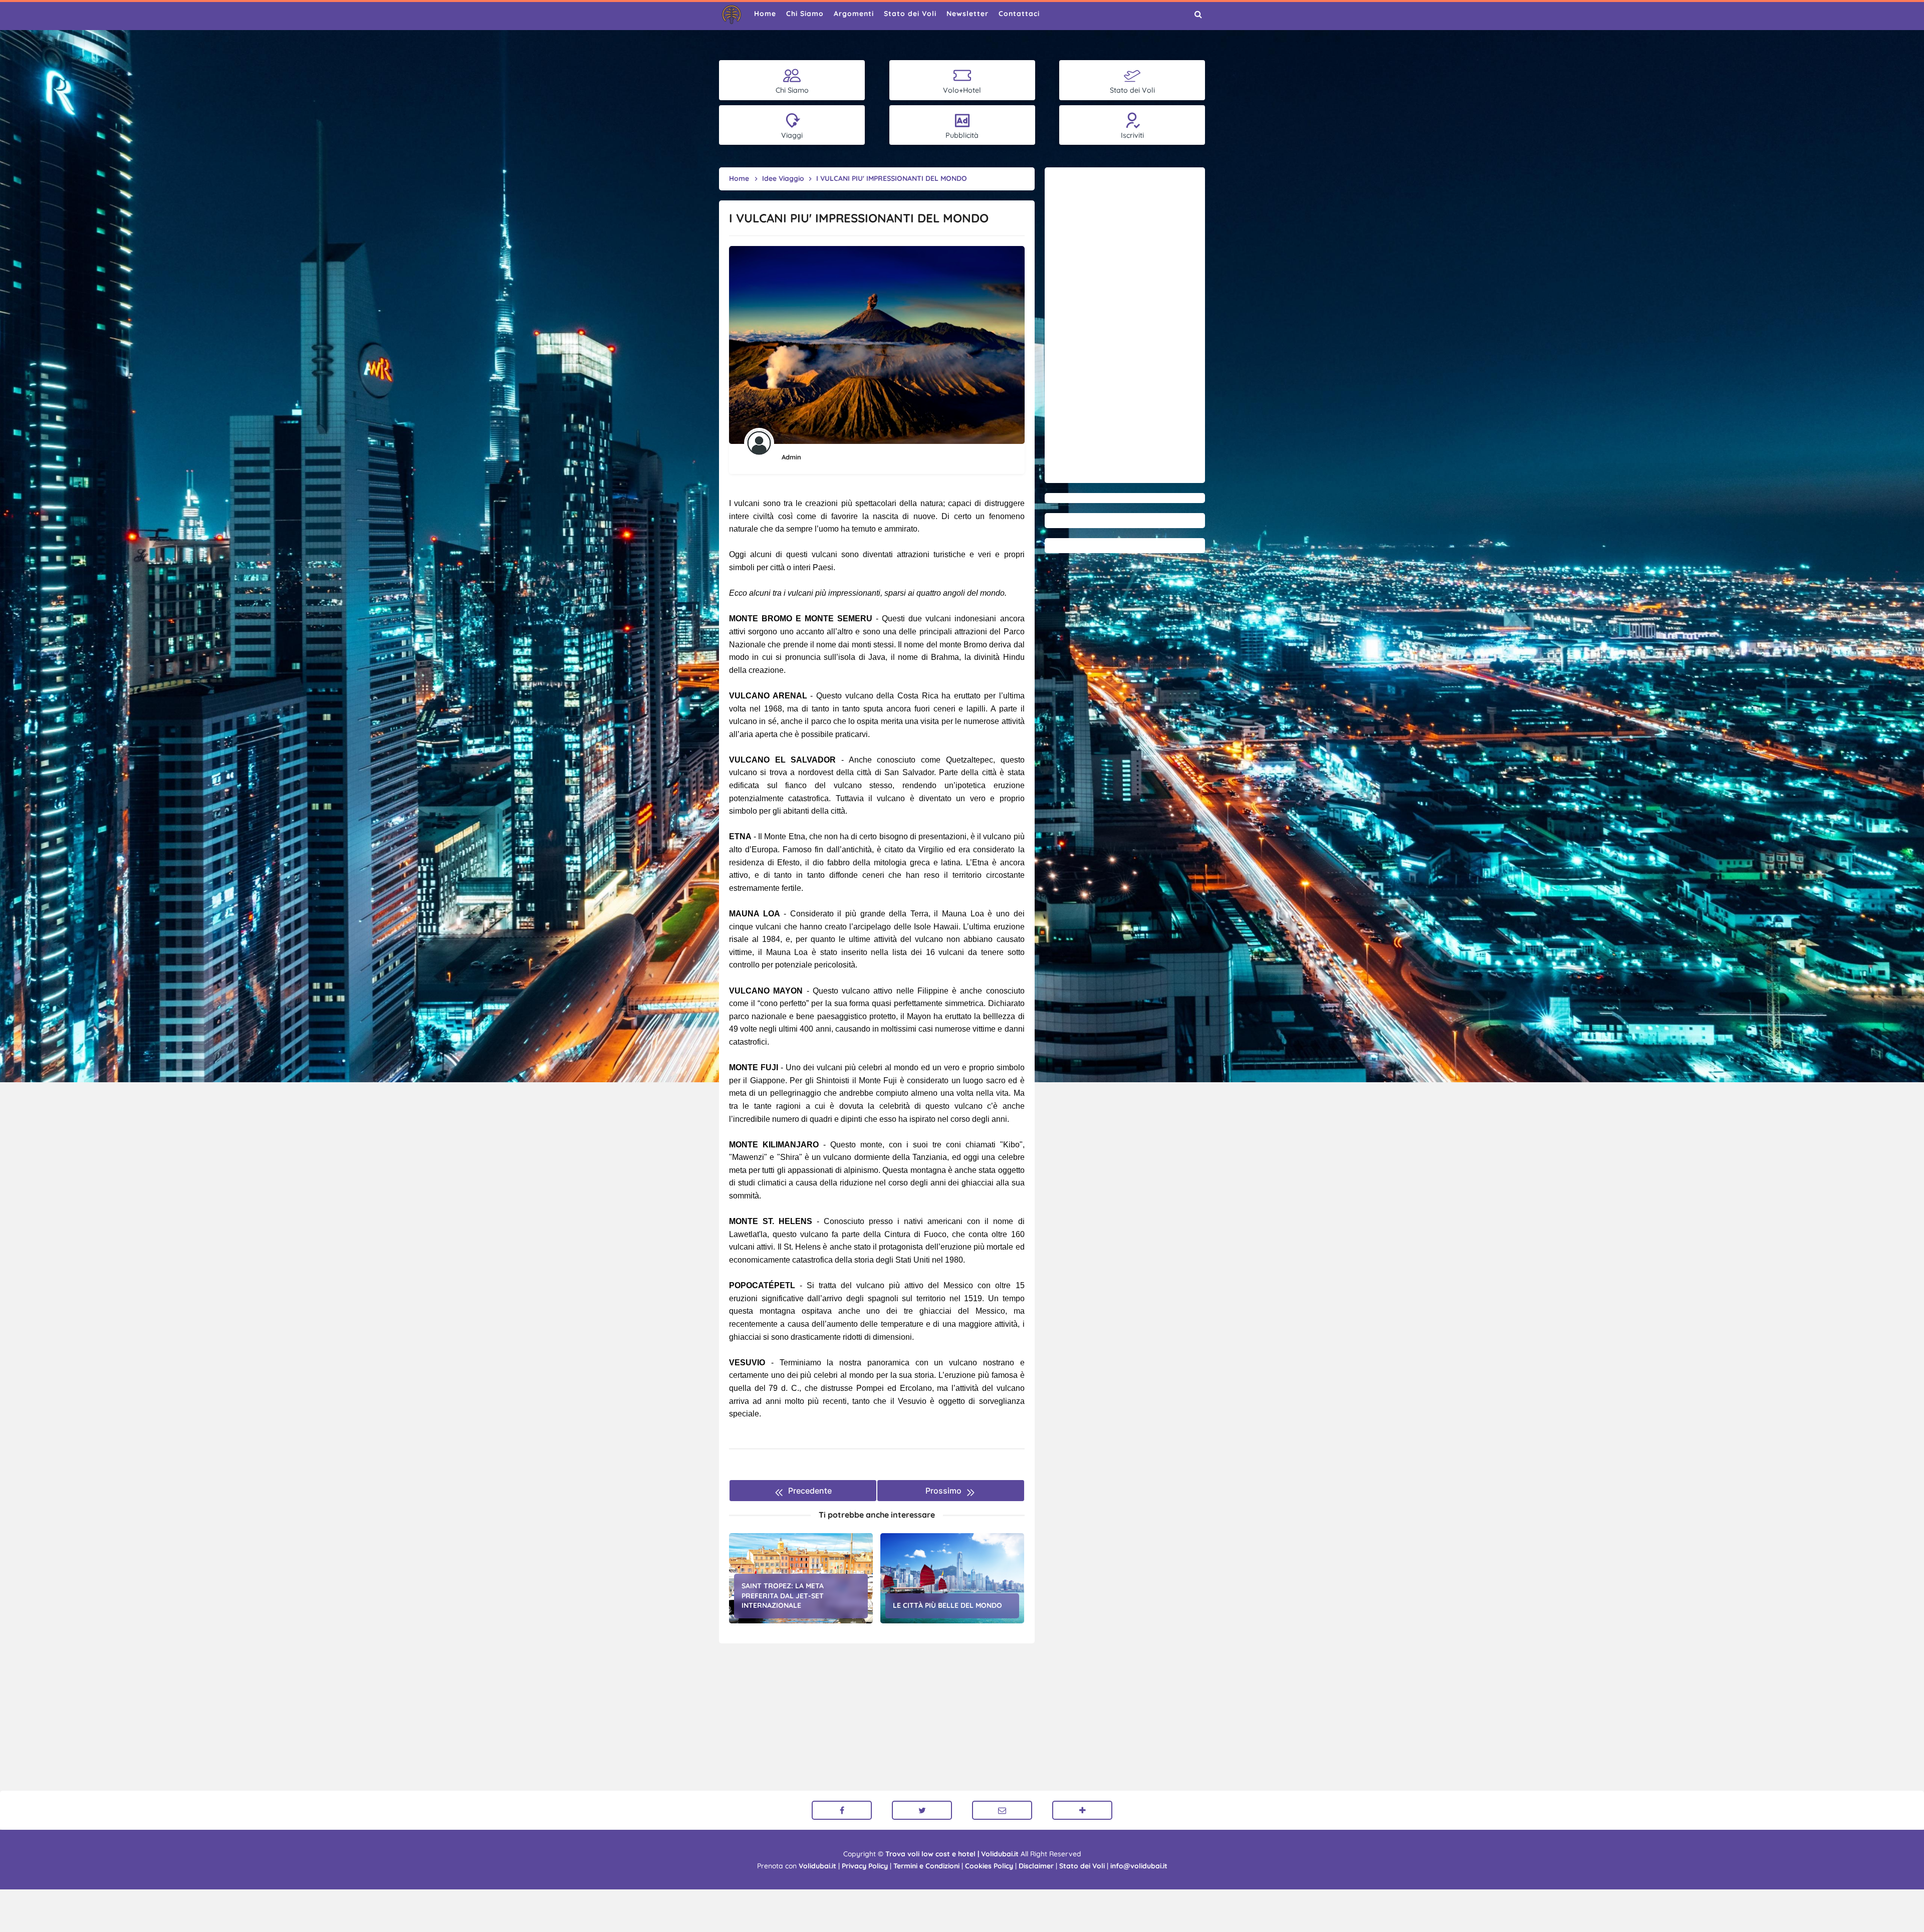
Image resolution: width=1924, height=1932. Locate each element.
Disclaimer (1036, 1866)
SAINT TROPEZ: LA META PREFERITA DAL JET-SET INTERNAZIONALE (783, 1596)
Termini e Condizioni (926, 1866)
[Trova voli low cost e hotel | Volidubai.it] (732, 15)
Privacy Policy (865, 1866)
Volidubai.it (817, 1866)
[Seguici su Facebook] (842, 1810)
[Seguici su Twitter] (922, 1810)
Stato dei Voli (1082, 1866)
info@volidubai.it (1139, 1866)
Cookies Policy (989, 1866)
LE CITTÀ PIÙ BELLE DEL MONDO (947, 1605)
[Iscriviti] (1082, 1810)
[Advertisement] (1125, 325)
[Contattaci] (1002, 1810)
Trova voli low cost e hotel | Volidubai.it (952, 1854)
